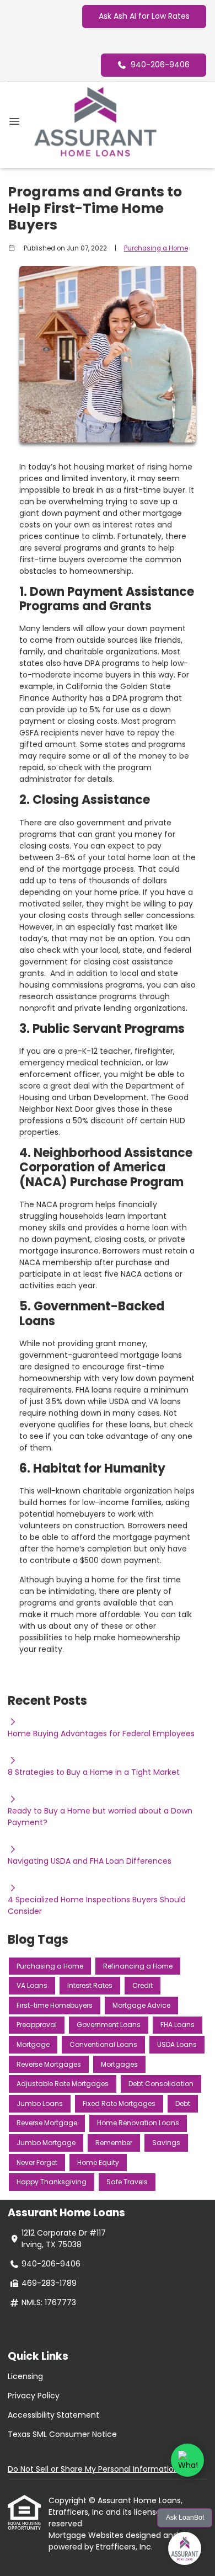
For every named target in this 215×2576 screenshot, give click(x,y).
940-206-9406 (160, 65)
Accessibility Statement (53, 2415)
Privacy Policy (34, 2396)
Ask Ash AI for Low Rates (144, 16)
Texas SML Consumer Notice (62, 2434)
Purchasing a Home (156, 248)
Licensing (25, 2376)
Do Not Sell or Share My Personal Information (93, 2469)
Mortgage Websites (87, 2535)
